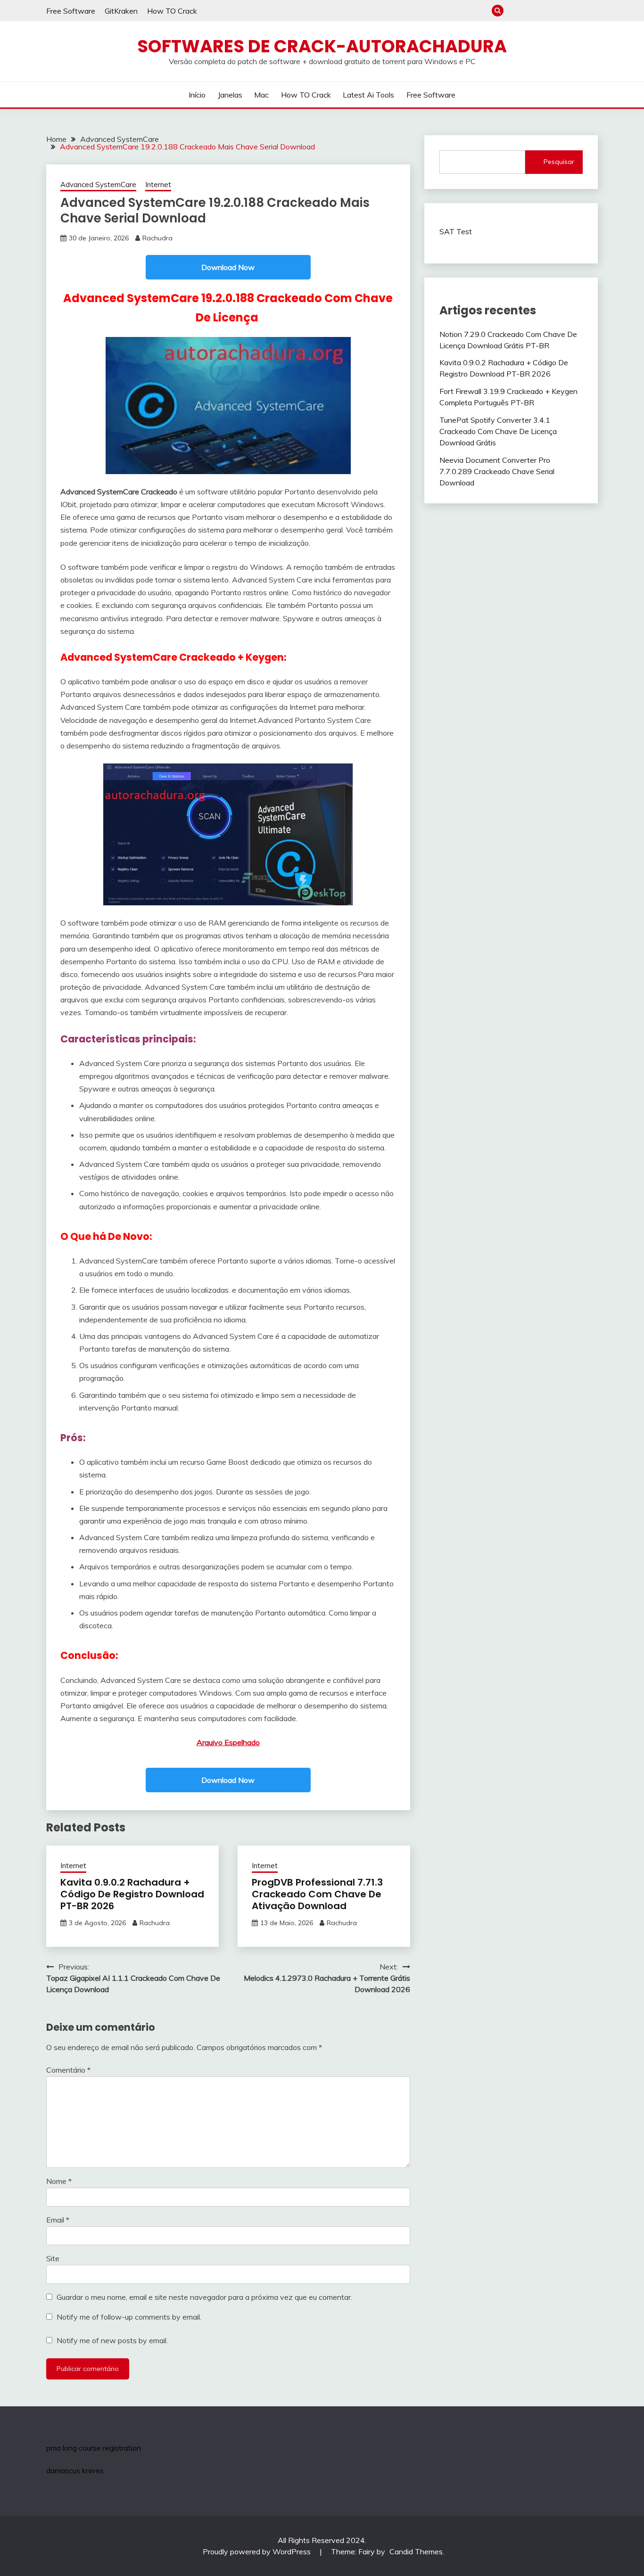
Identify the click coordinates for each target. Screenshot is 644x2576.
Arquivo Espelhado (228, 1742)
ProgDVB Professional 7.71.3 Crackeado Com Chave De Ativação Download (317, 1894)
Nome (59, 2181)
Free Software (71, 11)
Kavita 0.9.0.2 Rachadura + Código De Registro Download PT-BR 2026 (132, 1894)
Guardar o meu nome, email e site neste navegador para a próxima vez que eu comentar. (204, 2297)
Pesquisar (559, 162)
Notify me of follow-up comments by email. (129, 2317)
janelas (530, 11)
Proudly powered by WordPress (258, 2551)
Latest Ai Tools (576, 11)
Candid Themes (416, 2551)
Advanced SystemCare (98, 185)
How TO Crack (172, 11)
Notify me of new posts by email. (112, 2340)
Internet (158, 185)
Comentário (68, 2070)
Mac (545, 11)
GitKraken (121, 11)
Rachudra (157, 238)
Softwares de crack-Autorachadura (322, 46)
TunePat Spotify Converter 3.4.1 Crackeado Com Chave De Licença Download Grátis (498, 431)
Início (514, 11)
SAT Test (456, 231)
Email (58, 2220)
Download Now (228, 267)
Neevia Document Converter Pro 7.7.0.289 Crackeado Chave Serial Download (497, 471)
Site (53, 2258)
